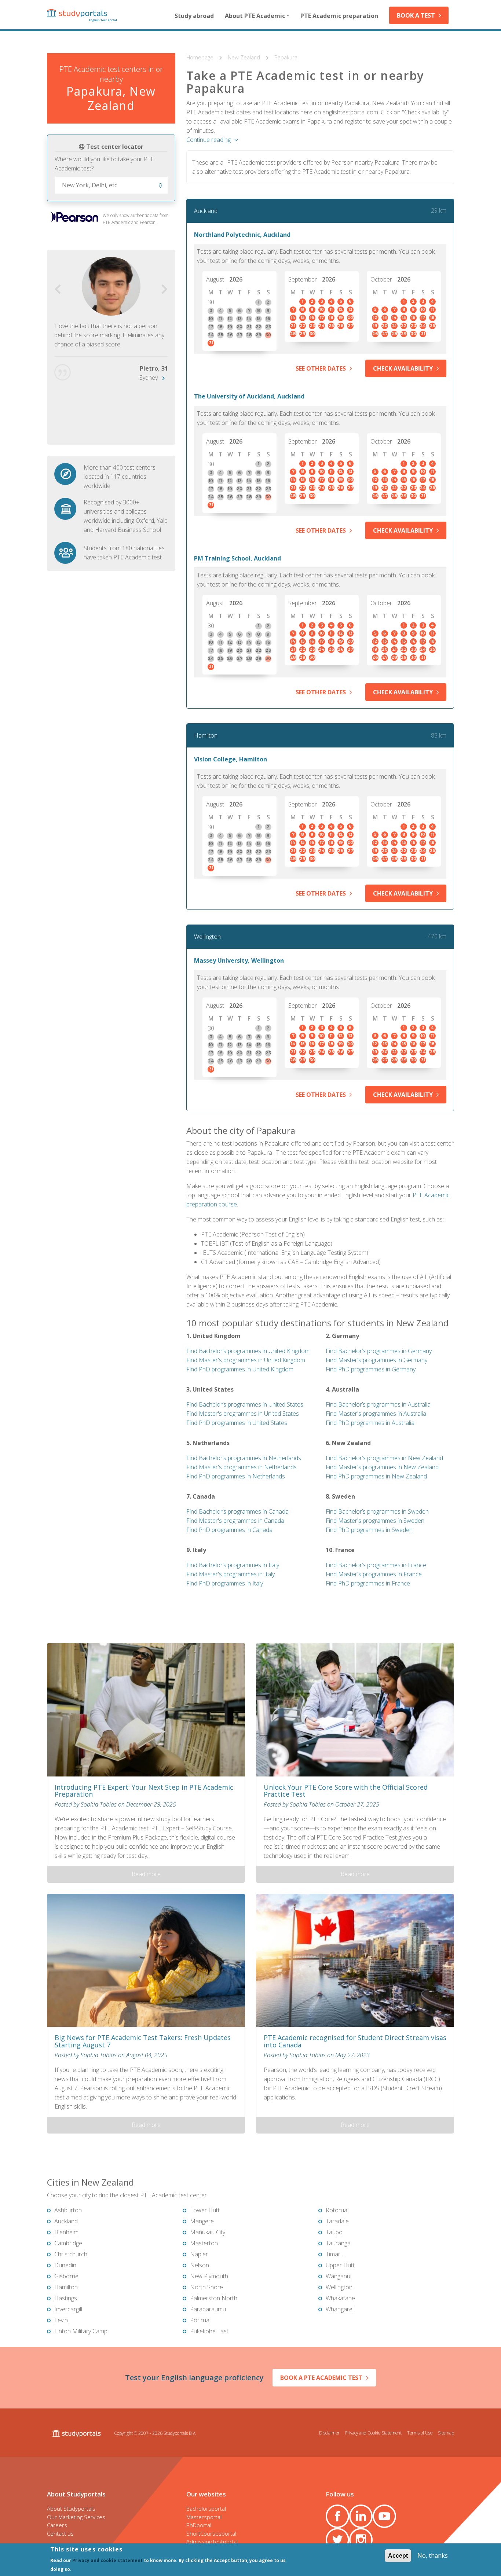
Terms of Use (420, 2433)
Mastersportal (204, 2517)
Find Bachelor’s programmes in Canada (237, 1511)
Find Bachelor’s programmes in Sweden (377, 1511)
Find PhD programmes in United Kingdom (240, 1369)
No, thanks (433, 2555)
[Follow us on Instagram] (361, 2540)
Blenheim (66, 2232)
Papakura (286, 57)
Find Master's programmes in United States (243, 1414)
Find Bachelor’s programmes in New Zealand (384, 1458)
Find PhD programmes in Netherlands (236, 1476)
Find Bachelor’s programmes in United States (245, 1404)
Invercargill (68, 2309)
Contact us (60, 2533)
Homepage (201, 57)
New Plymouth (209, 2276)
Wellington (207, 937)
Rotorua (337, 2210)
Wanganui (339, 2276)
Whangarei (340, 2309)
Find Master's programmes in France (374, 1574)
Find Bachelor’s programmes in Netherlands (244, 1458)
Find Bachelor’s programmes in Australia (378, 1404)
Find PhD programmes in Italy (225, 1583)
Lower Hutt (205, 2210)
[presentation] (58, 289)
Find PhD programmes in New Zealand (376, 1476)
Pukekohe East (209, 2331)
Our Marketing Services (76, 2517)
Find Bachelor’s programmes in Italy (233, 1565)
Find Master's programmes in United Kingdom (246, 1360)
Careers (57, 2525)
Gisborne (66, 2276)
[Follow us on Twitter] (337, 2540)
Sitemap (446, 2433)
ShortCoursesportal (211, 2533)
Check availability (403, 368)
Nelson (200, 2265)
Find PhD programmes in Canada (229, 1530)
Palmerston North (214, 2298)
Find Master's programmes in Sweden (375, 1521)
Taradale (337, 2221)
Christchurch (71, 2254)
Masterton (204, 2243)
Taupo (334, 2232)
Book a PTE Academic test (321, 2378)
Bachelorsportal (206, 2509)
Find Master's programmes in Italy (231, 1574)
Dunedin (65, 2265)
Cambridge (68, 2243)
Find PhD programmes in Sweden (369, 1530)
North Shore (206, 2287)
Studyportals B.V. (180, 2433)
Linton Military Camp (81, 2331)
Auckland (206, 211)
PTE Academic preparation (339, 16)
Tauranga (338, 2243)
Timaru (335, 2254)
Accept (398, 2556)
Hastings (66, 2298)
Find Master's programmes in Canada (235, 1521)
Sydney (149, 378)
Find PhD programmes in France (368, 1583)
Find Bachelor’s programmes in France (376, 1565)
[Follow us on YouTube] (384, 2516)
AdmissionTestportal (212, 2542)
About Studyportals (71, 2509)
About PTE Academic (255, 16)
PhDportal (199, 2525)
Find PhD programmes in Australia (370, 1423)
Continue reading (209, 140)
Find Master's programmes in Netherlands (242, 1467)
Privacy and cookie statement (107, 2560)
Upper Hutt (340, 2265)
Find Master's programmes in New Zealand (382, 1467)
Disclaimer (329, 2433)
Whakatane (340, 2298)
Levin (61, 2320)
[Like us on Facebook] (337, 2516)
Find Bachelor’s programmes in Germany (379, 1351)
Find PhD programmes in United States (237, 1423)
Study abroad (194, 16)
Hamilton (206, 735)
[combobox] (111, 185)
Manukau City (208, 2232)
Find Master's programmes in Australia (376, 1414)
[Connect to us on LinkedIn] (361, 2516)
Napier (199, 2254)
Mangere (202, 2221)
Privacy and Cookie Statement (373, 2433)
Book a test (416, 15)
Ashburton (68, 2210)
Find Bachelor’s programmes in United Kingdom (248, 1351)
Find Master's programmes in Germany (376, 1360)
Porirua (200, 2320)
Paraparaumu (208, 2309)
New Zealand (245, 57)
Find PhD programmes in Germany (371, 1369)
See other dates (321, 368)
